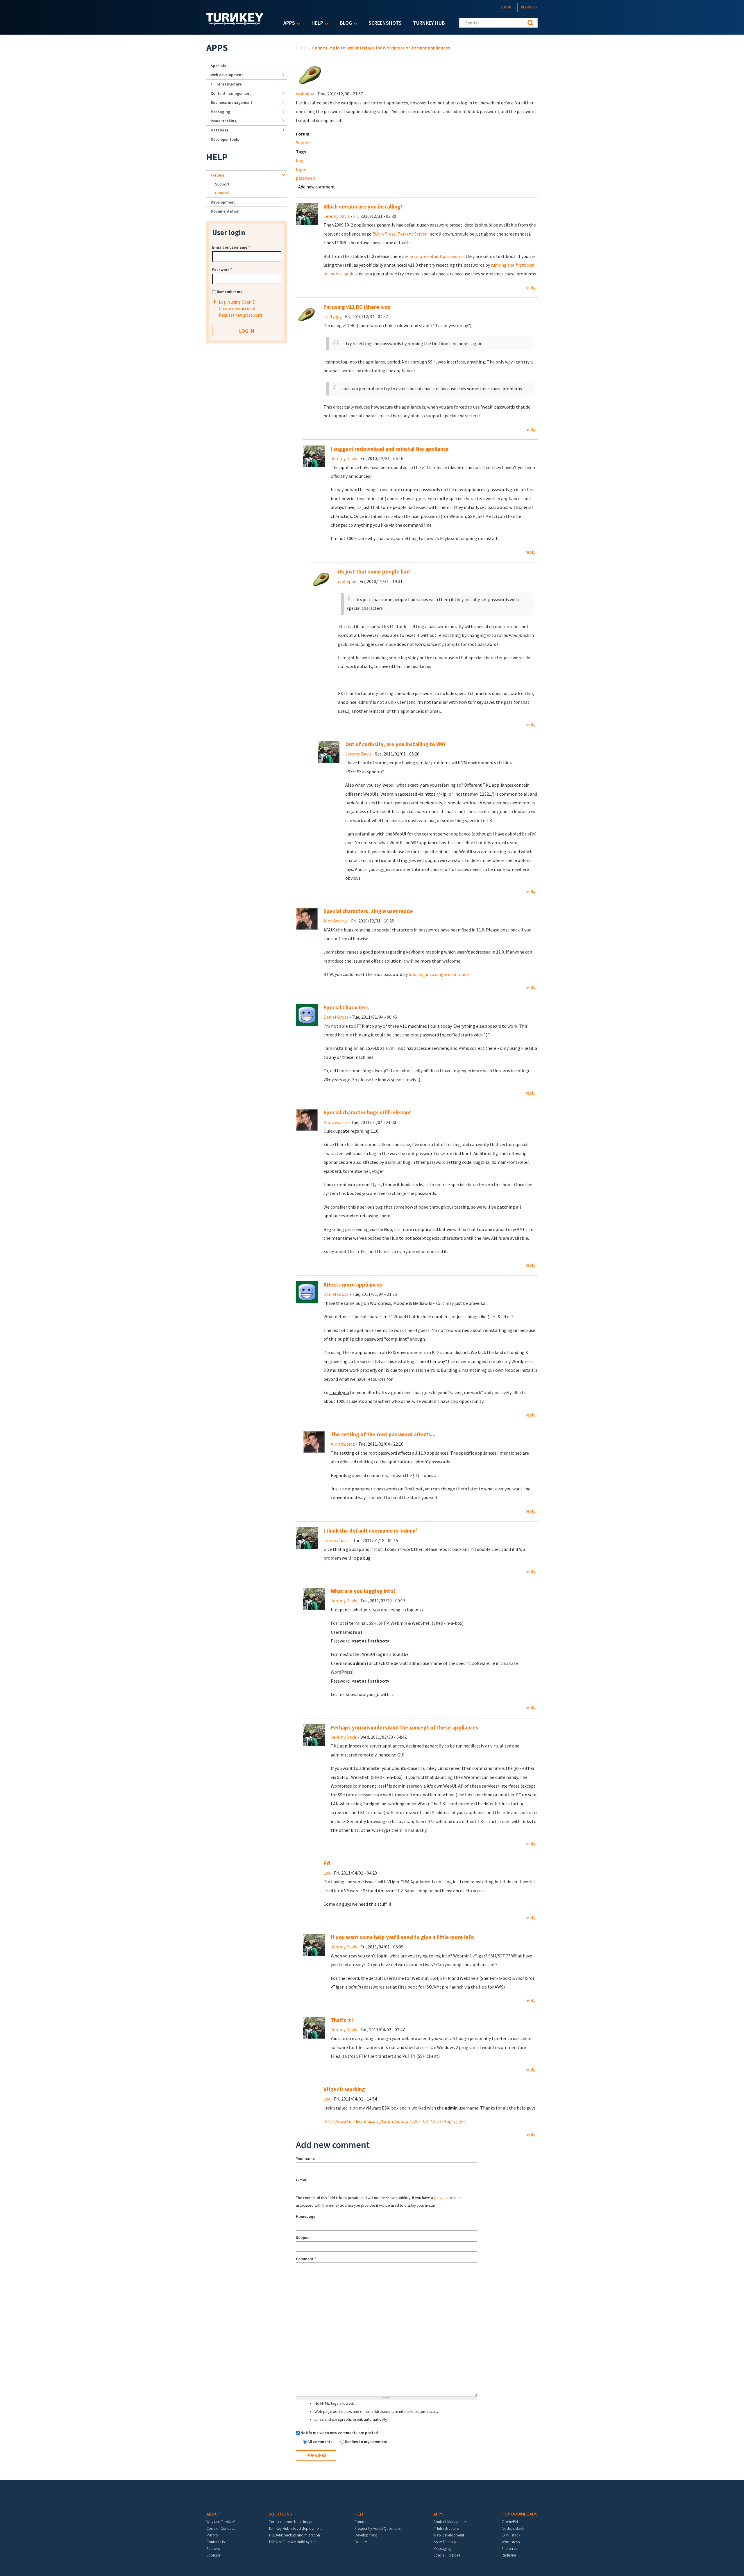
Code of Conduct (221, 2528)
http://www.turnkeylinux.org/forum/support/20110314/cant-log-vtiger (394, 2121)
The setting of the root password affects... (383, 1434)
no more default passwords (437, 256)
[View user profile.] (310, 74)
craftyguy (305, 94)
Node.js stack (513, 2528)
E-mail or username (231, 247)
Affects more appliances (353, 1285)
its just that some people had (374, 572)
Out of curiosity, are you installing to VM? (396, 744)
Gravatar (441, 2198)
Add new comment (317, 187)
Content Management (451, 2522)
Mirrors (212, 2535)
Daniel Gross (336, 1017)
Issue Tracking (445, 2542)
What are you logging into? (363, 1591)
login (301, 169)
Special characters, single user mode (368, 911)
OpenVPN (510, 2522)
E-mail (302, 2180)
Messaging (220, 112)
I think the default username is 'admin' (370, 1531)
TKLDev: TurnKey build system (293, 2542)
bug (300, 160)
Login (506, 7)
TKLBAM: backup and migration (294, 2535)
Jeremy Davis (337, 216)
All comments (320, 2442)
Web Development (449, 2535)
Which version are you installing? (363, 207)
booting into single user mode (439, 974)
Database (220, 130)
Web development (227, 75)
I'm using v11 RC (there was (357, 307)
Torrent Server (412, 234)
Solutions (280, 2514)
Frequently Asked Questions (378, 2528)
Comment (306, 2259)
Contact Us (215, 2542)
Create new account (237, 308)
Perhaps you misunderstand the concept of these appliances (405, 1728)
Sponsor (213, 2555)
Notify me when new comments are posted (339, 2433)
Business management (231, 102)
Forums (218, 175)
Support (304, 142)
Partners (213, 2548)
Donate (361, 2542)
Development (223, 202)
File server (510, 2548)
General (222, 193)
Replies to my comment (366, 2442)
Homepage (306, 2216)
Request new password (240, 315)
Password (222, 270)
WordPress (385, 234)
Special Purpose (447, 2555)
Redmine (509, 2555)
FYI (327, 1863)
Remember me (230, 292)
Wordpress (511, 2542)
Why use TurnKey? (221, 2522)
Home (302, 48)
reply (530, 287)
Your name (305, 2158)
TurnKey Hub (429, 23)
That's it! (342, 2020)
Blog (344, 23)
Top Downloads (520, 2514)
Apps (288, 23)
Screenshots (385, 23)
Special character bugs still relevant (367, 1112)
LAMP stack (511, 2535)
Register (529, 7)
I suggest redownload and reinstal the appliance (390, 449)
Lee (327, 1873)
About (213, 2514)
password (305, 178)
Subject (303, 2237)
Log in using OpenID (237, 302)
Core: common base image (291, 2522)
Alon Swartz (336, 921)
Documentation (225, 211)
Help (316, 23)
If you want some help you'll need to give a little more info (402, 1937)
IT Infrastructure (226, 84)
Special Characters (346, 1008)
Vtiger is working (344, 2089)
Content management (231, 93)
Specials (218, 66)
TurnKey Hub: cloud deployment (295, 2528)
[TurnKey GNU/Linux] (235, 23)
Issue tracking (224, 121)
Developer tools (225, 139)
